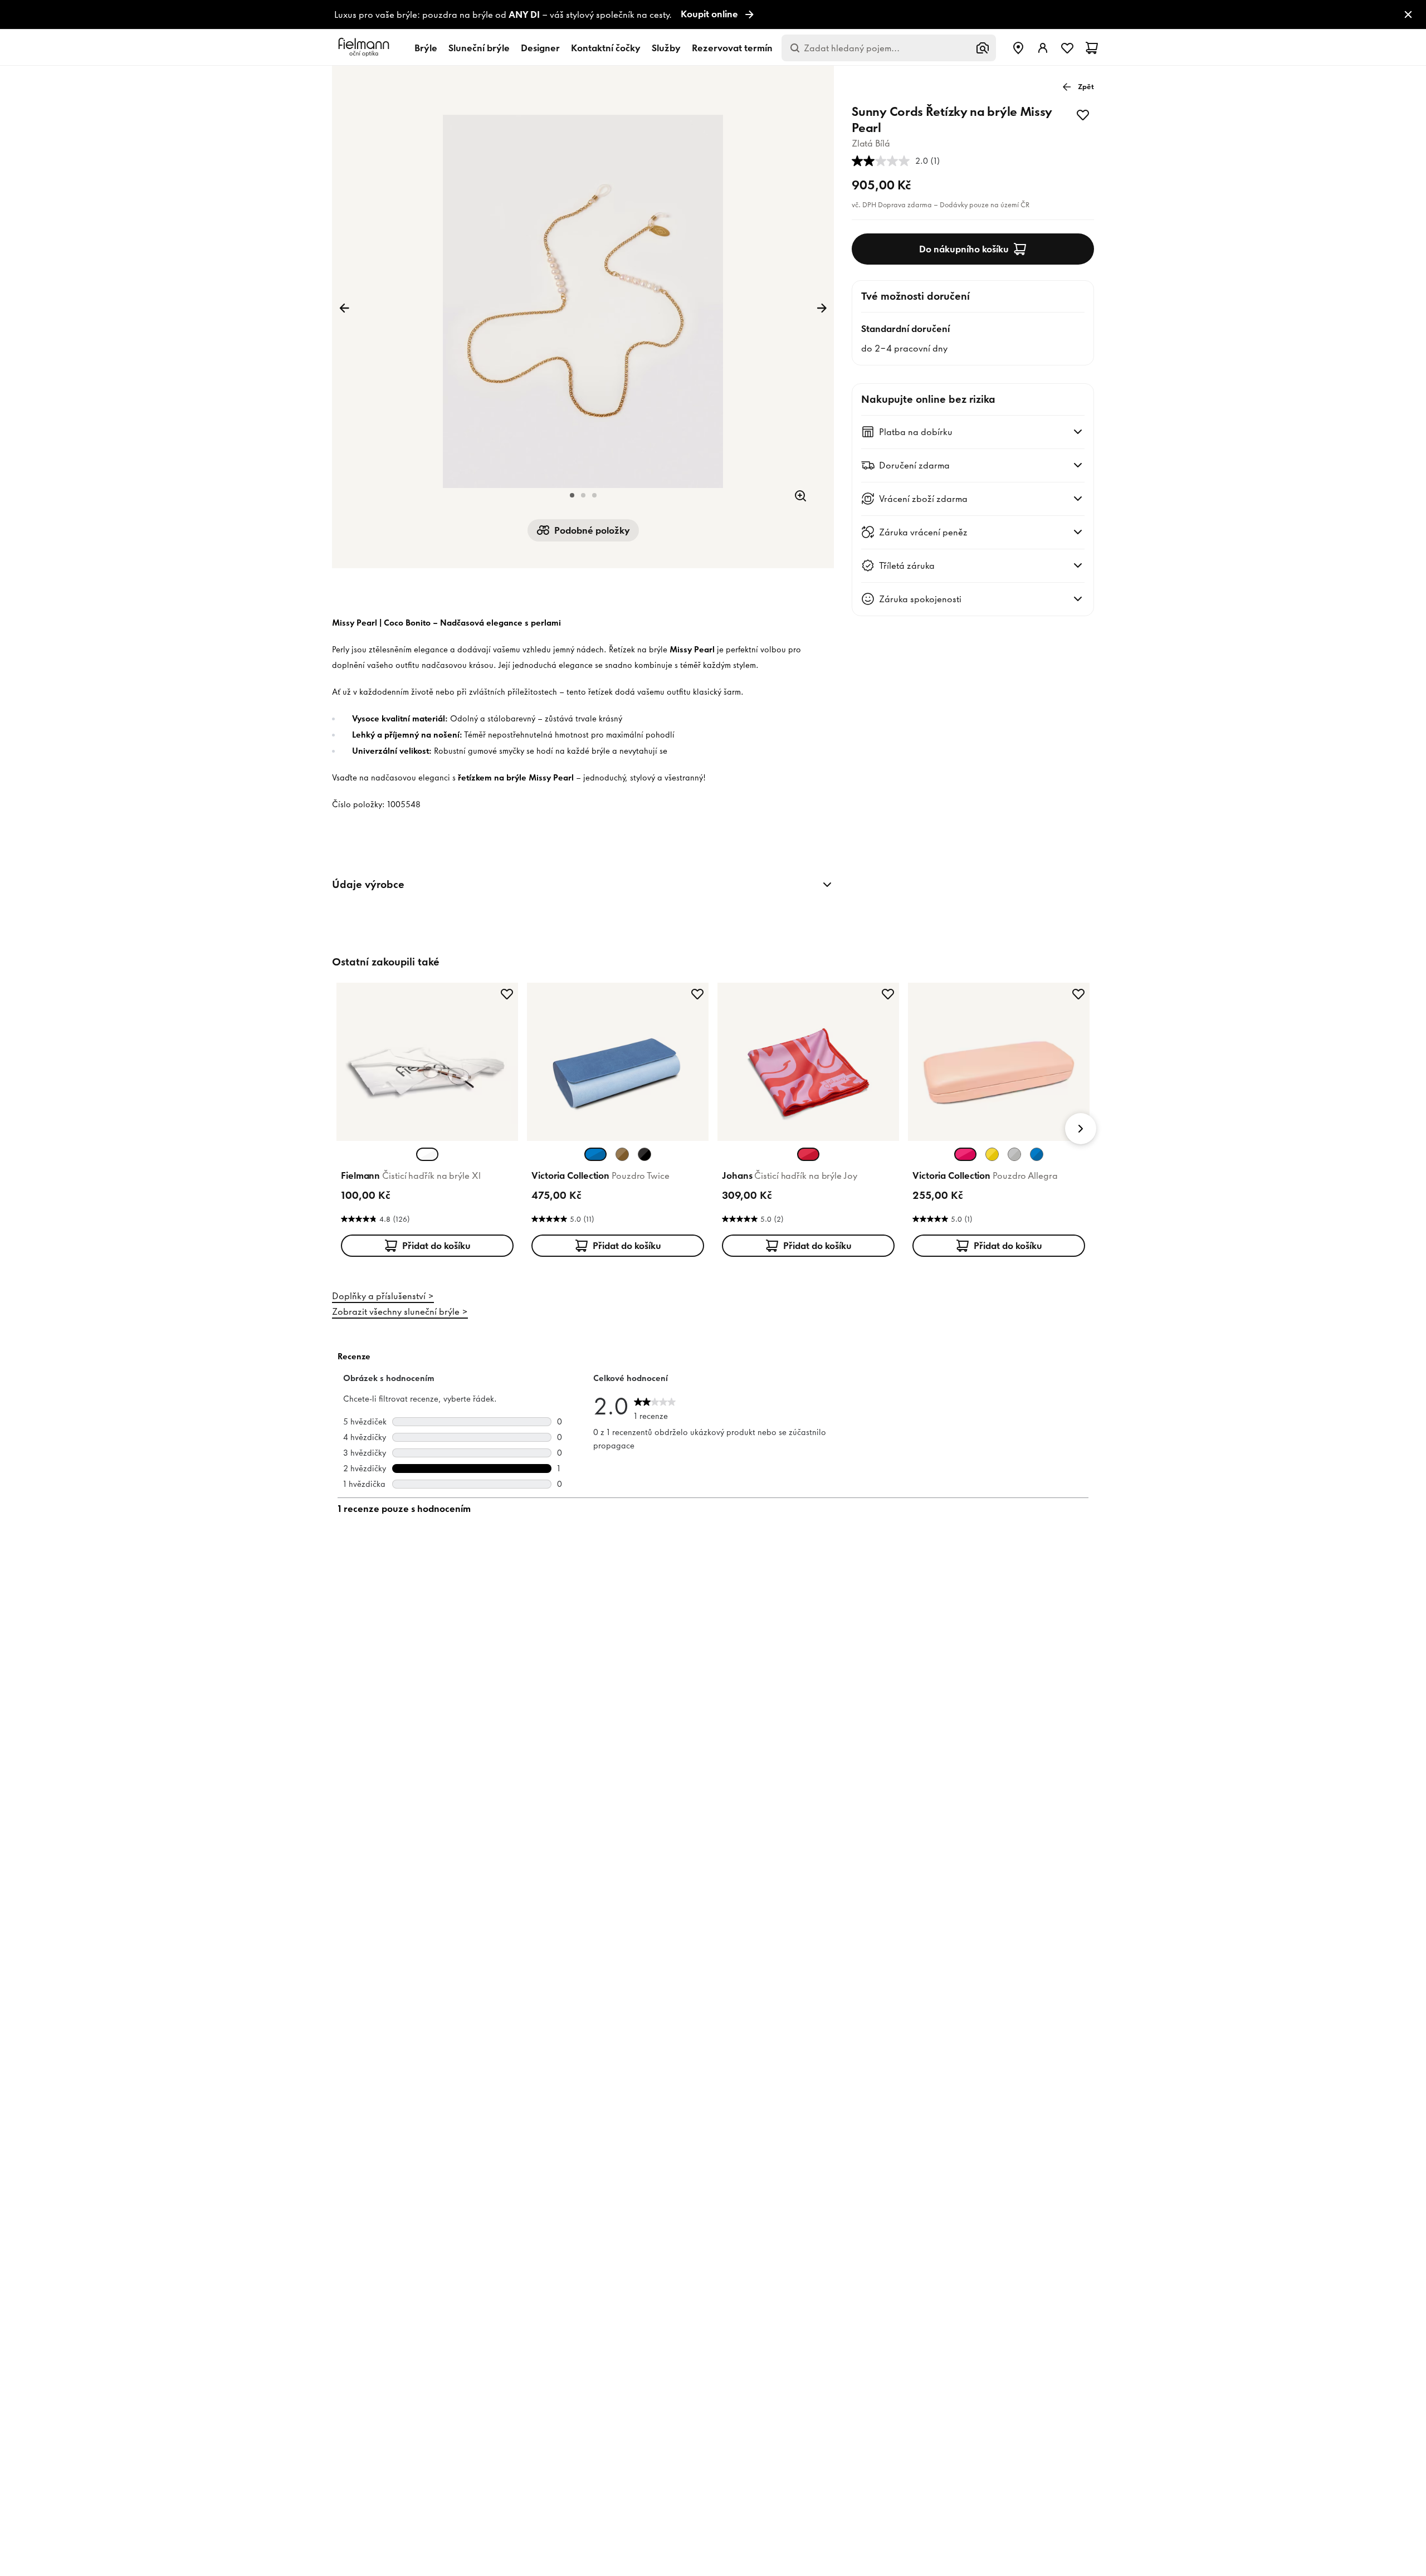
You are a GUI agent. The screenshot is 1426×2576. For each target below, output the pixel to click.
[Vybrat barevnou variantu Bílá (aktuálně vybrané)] (427, 1154)
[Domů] (365, 48)
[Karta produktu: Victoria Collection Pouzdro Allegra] (999, 1122)
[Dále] (822, 308)
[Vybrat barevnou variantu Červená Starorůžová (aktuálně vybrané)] (808, 1154)
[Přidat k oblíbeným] (1083, 115)
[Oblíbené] (1067, 48)
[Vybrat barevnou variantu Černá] (644, 1154)
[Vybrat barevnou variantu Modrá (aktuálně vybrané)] (595, 1154)
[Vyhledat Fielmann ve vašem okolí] (1018, 48)
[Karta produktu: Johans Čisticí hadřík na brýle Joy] (808, 1122)
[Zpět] (344, 308)
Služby (666, 48)
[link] (713, 15)
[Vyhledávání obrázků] (983, 48)
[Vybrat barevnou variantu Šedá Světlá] (1014, 1154)
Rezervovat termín (732, 48)
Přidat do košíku (436, 1246)
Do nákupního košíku (964, 249)
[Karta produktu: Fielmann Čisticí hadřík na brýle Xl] (427, 1122)
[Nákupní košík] (1092, 48)
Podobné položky (592, 530)
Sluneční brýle (479, 48)
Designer (540, 48)
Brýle (426, 48)
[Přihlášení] (1043, 48)
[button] (572, 495)
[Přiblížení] (800, 496)
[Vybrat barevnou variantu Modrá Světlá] (1037, 1154)
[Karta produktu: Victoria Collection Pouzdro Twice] (618, 1122)
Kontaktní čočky (606, 48)
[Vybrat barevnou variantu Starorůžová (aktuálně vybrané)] (965, 1154)
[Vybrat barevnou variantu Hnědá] (622, 1154)
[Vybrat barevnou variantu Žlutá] (992, 1154)
